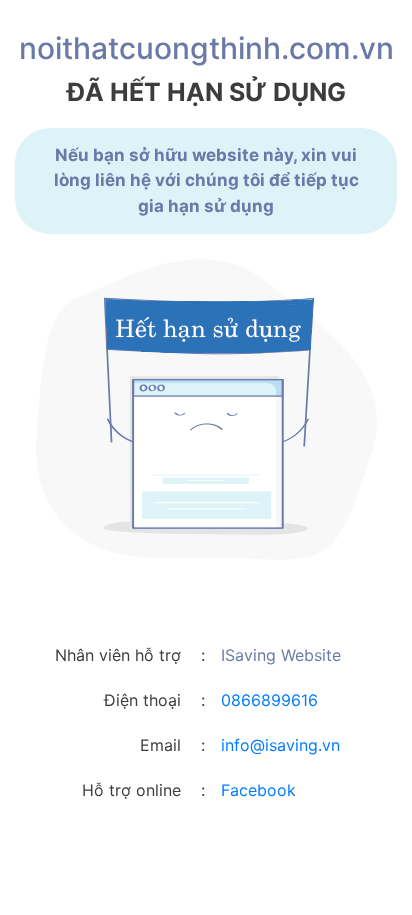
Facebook (258, 790)
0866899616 (269, 700)
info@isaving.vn (280, 745)
